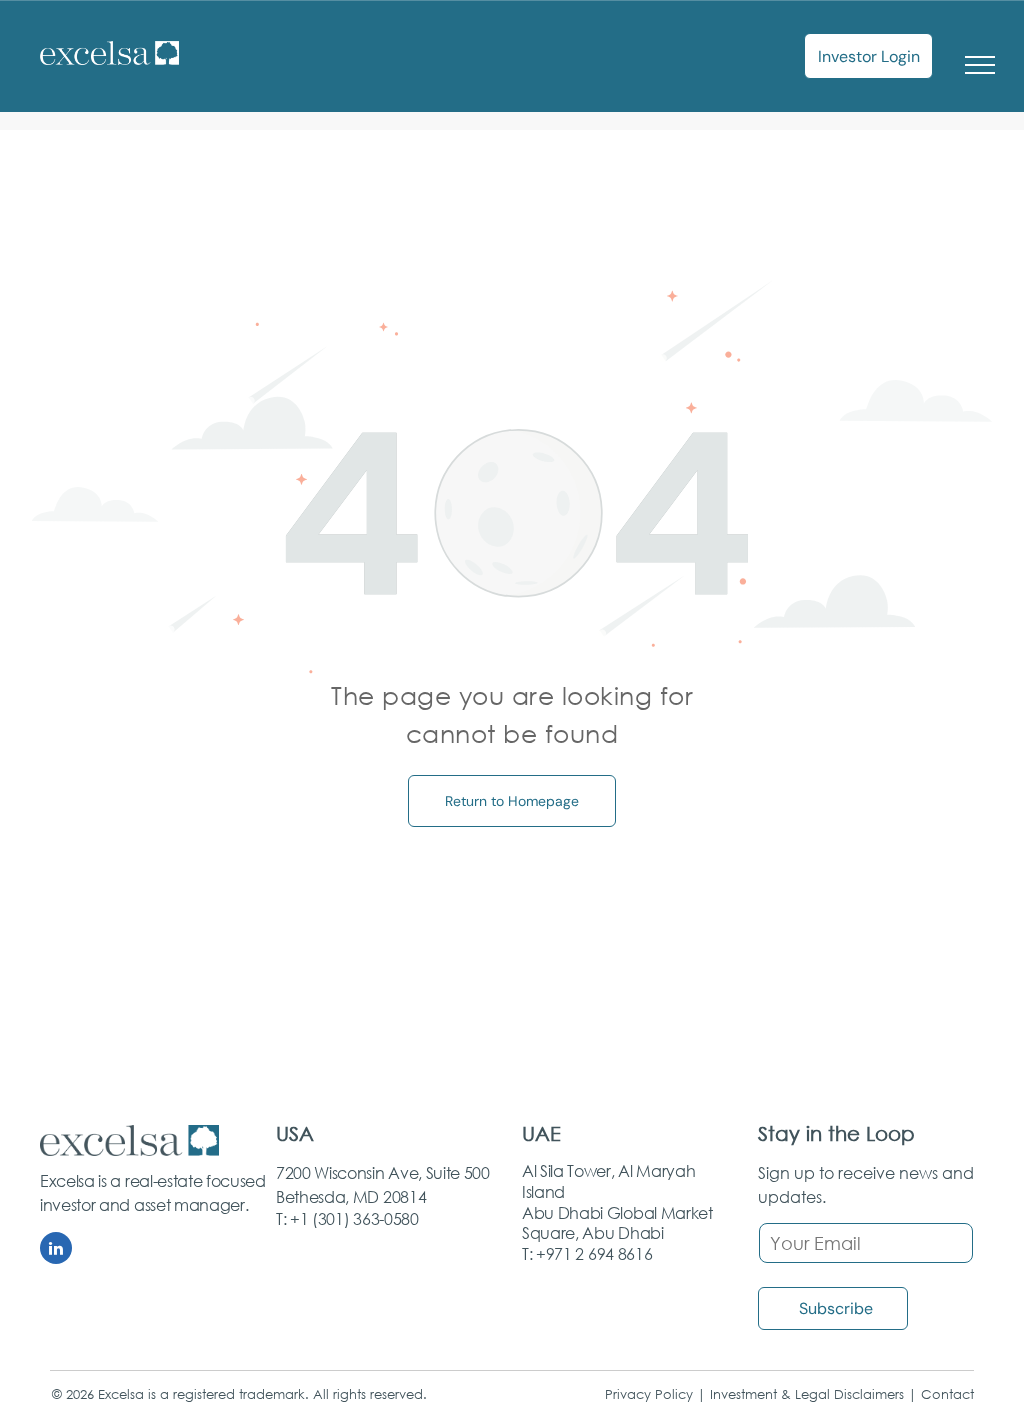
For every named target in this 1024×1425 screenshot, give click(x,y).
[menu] (980, 65)
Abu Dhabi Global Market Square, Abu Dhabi (617, 1223)
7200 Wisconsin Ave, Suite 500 (383, 1172)
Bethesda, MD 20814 (351, 1196)
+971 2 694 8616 (594, 1253)
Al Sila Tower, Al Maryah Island (608, 1181)
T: (281, 1218)
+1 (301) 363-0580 (354, 1218)
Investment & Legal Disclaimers (807, 1394)
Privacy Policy (649, 1394)
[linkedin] (56, 1250)
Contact (947, 1394)
